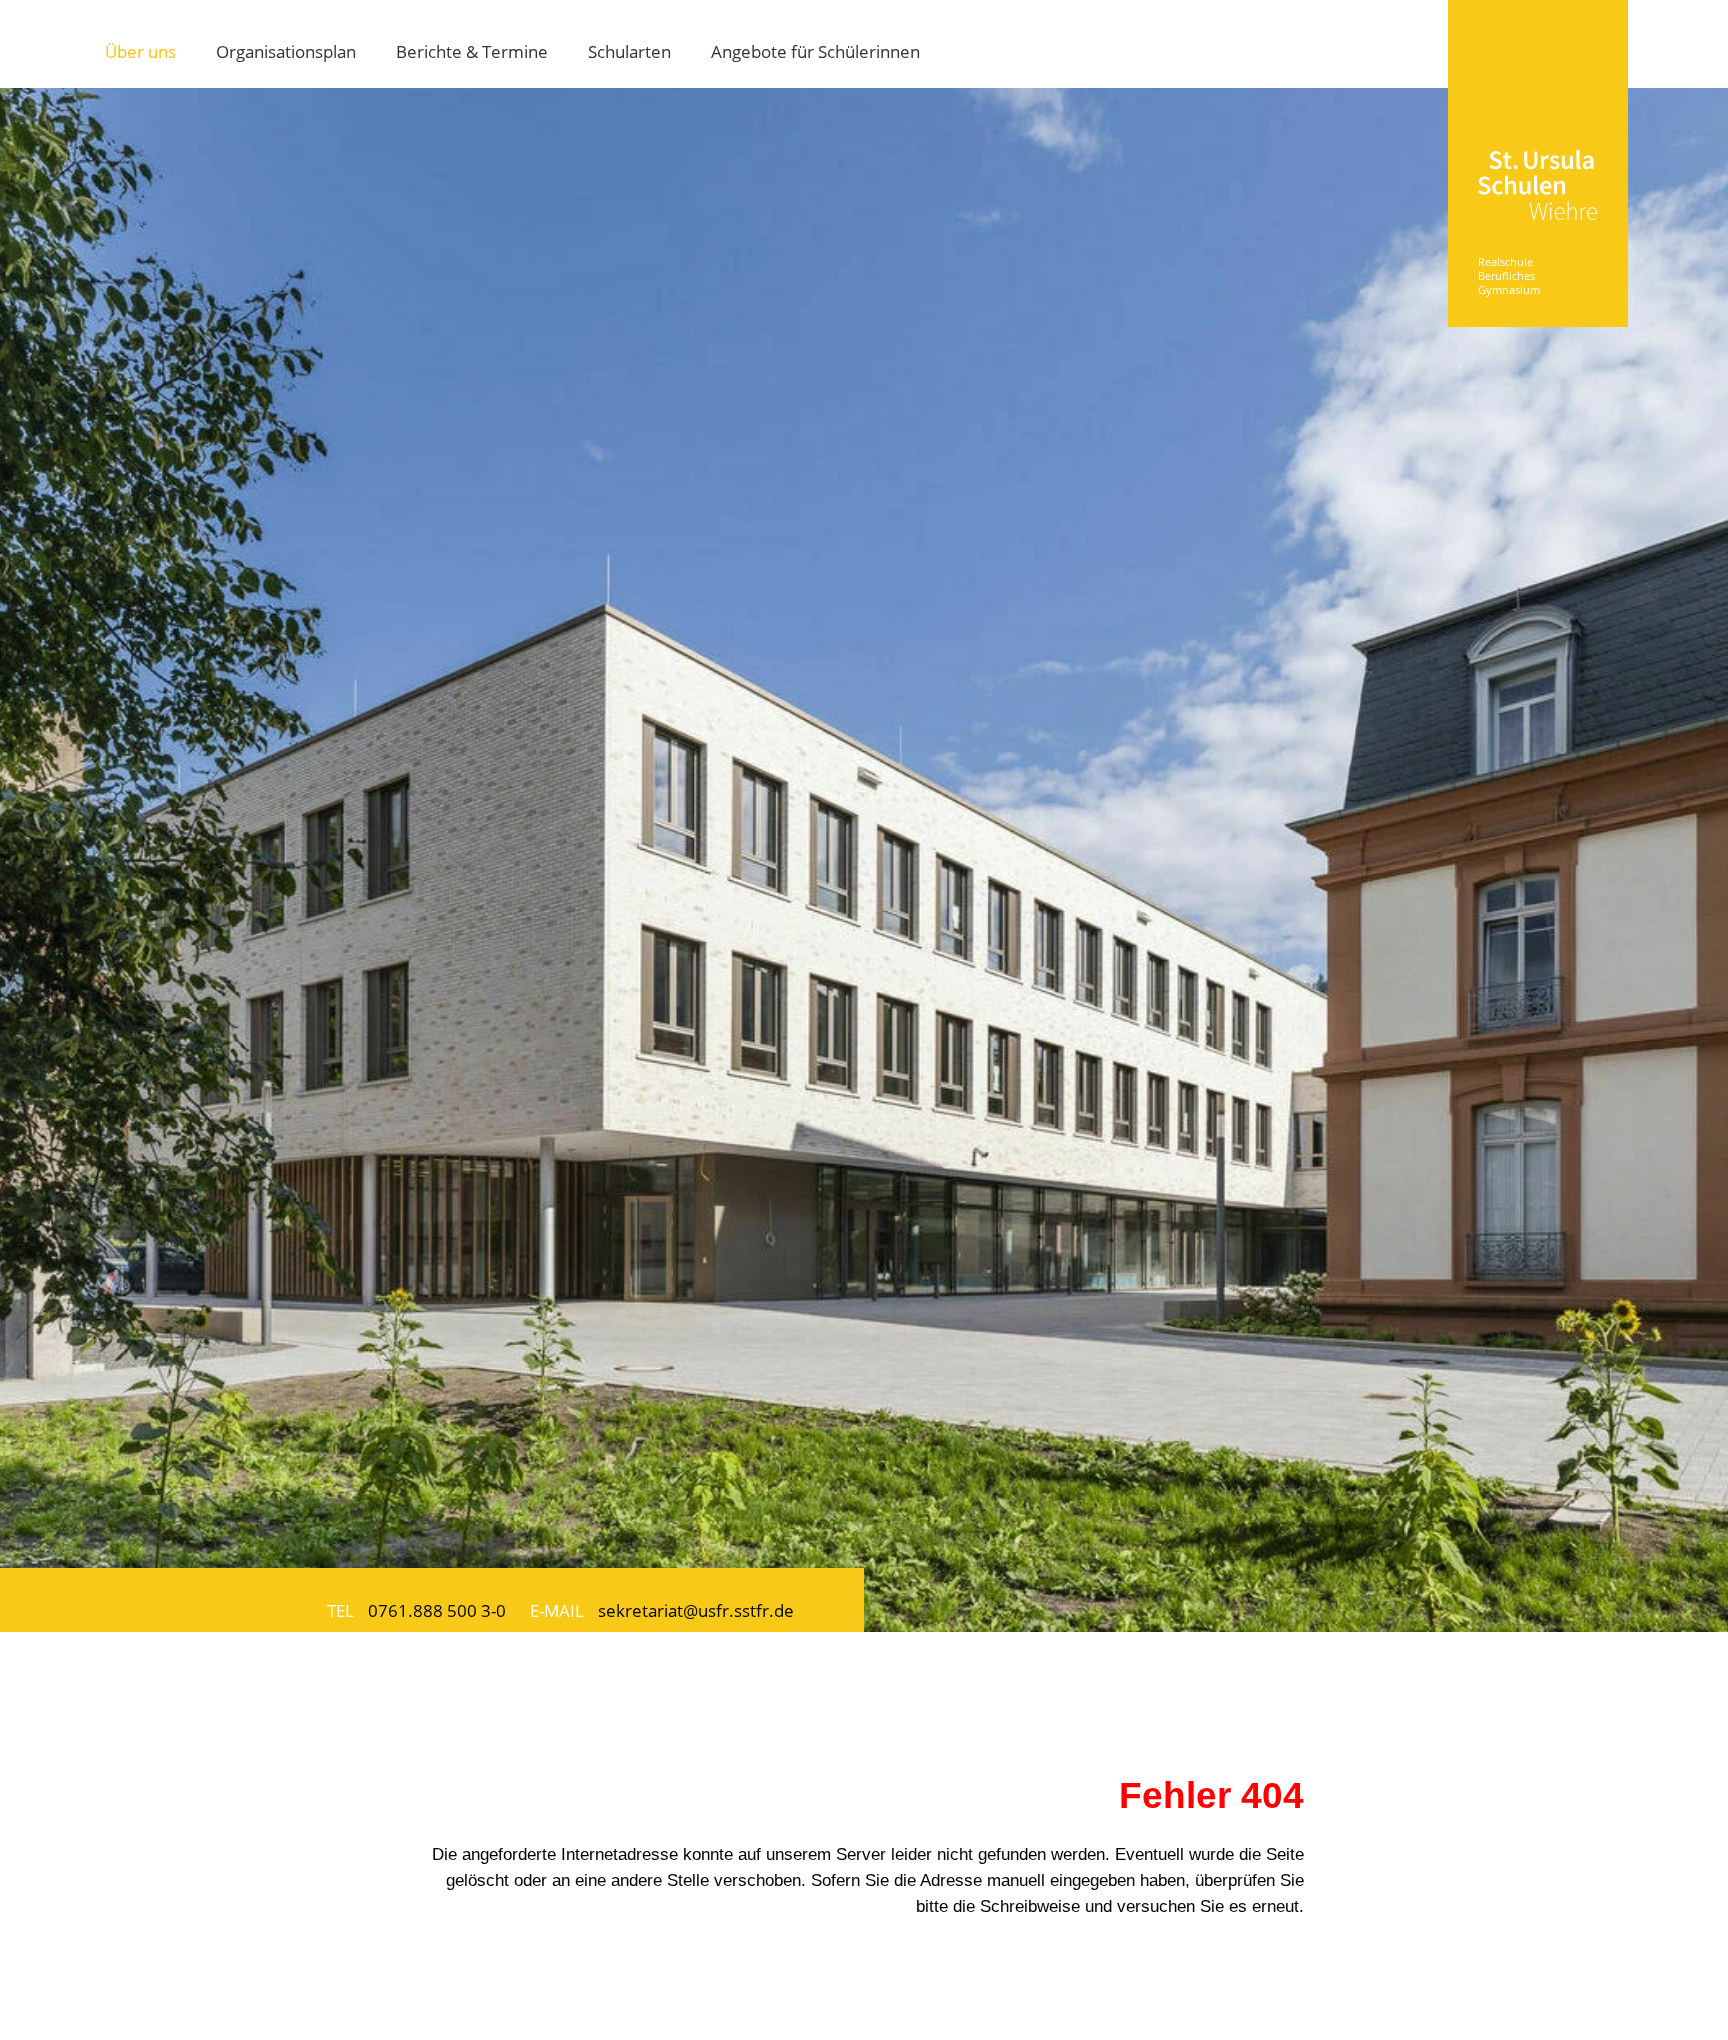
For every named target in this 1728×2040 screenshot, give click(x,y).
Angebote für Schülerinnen (815, 51)
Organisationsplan (286, 51)
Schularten (629, 51)
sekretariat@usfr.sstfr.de (696, 1610)
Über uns (140, 51)
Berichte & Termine (472, 51)
